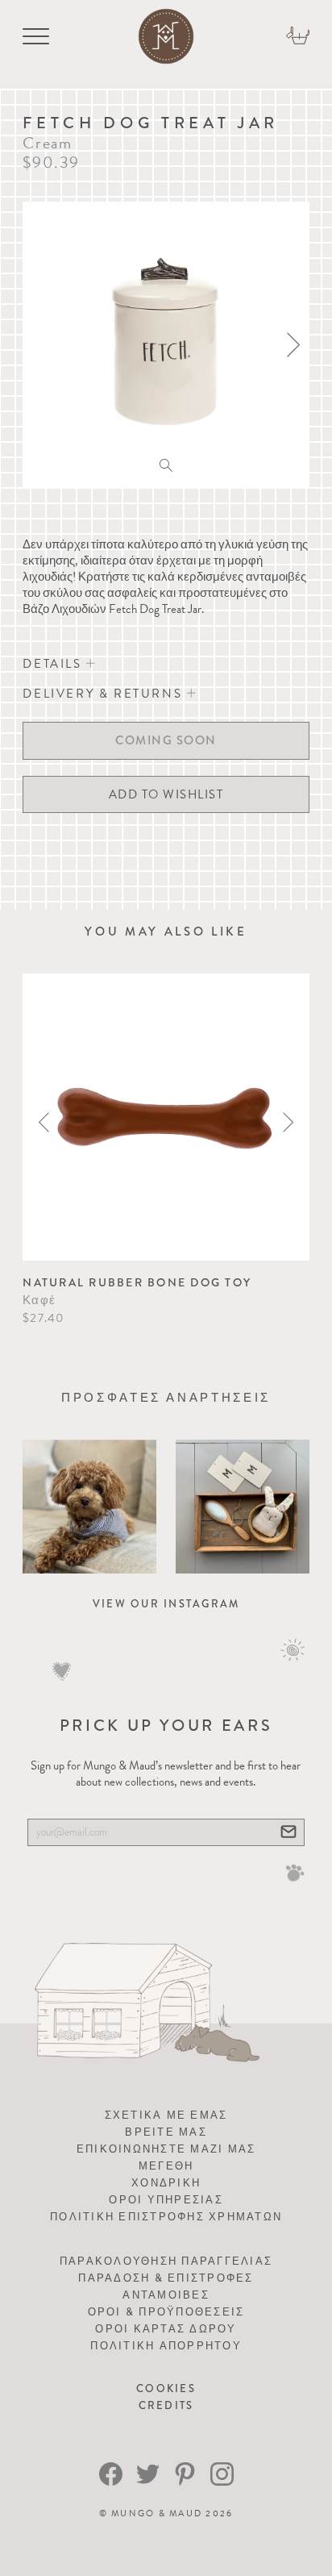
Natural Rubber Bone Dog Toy (137, 1282)
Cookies (166, 2388)
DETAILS (54, 664)
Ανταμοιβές (166, 2295)
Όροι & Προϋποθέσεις (166, 2312)
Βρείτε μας (166, 2132)
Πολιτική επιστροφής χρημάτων (166, 2217)
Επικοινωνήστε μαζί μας (166, 2149)
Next (288, 1122)
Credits (166, 2405)
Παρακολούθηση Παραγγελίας (166, 2261)
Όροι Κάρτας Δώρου (166, 2329)
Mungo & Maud (157, 2513)
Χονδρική (166, 2183)
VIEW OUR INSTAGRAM (166, 1604)
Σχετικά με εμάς (166, 2115)
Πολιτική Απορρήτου (166, 2346)
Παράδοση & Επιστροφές (166, 2278)
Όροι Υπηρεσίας (166, 2200)
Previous (44, 1122)
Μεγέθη (166, 2166)
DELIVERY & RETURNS (104, 694)
